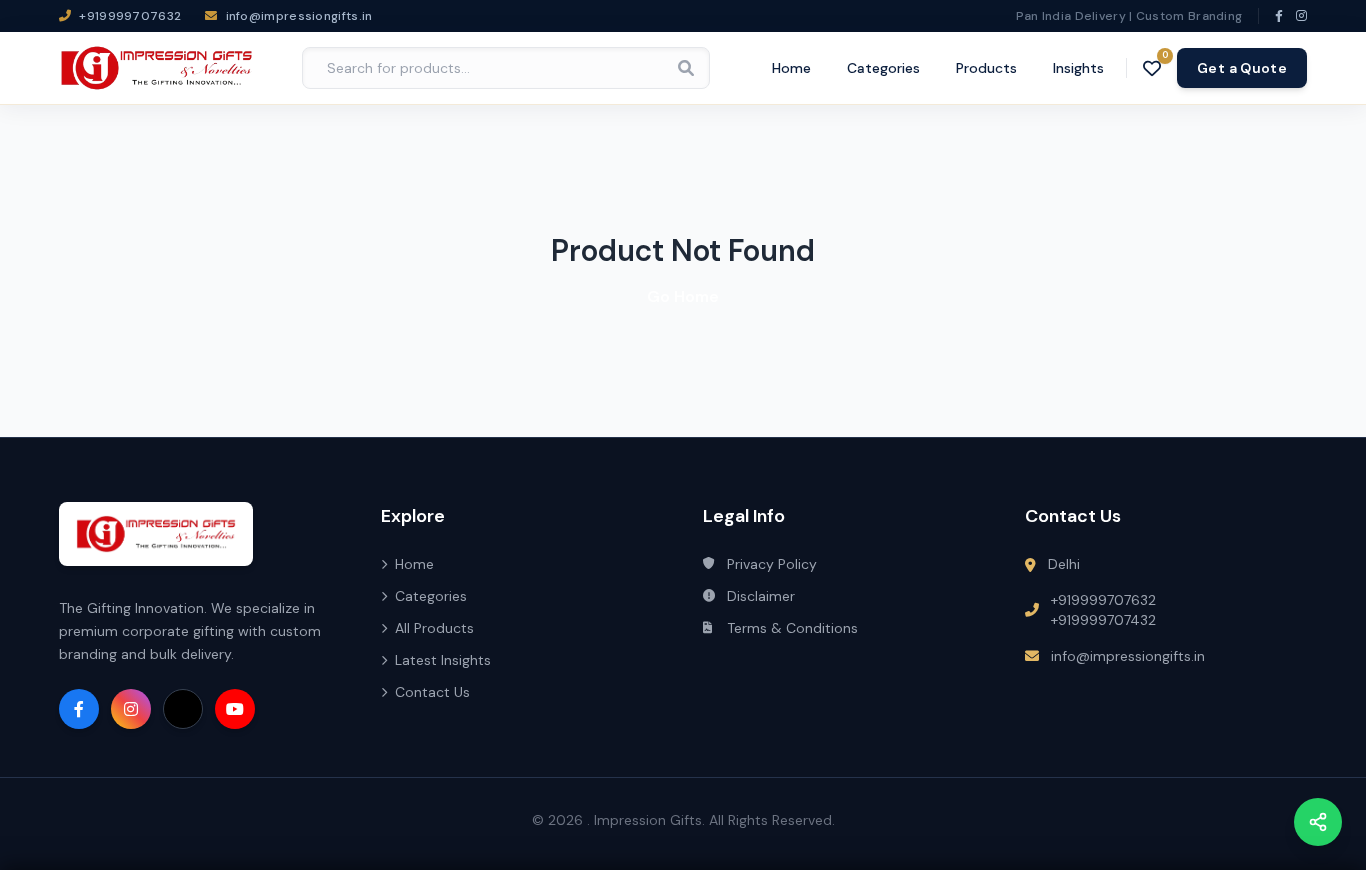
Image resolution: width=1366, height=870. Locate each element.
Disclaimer (761, 596)
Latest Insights (443, 660)
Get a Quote (1242, 68)
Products (986, 68)
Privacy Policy (772, 564)
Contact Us (432, 692)
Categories (883, 68)
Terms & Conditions (792, 628)
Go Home (683, 296)
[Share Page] (1318, 822)
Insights (1078, 68)
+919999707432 (1103, 620)
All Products (434, 628)
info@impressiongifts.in (1128, 656)
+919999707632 (1103, 600)
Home (791, 68)
